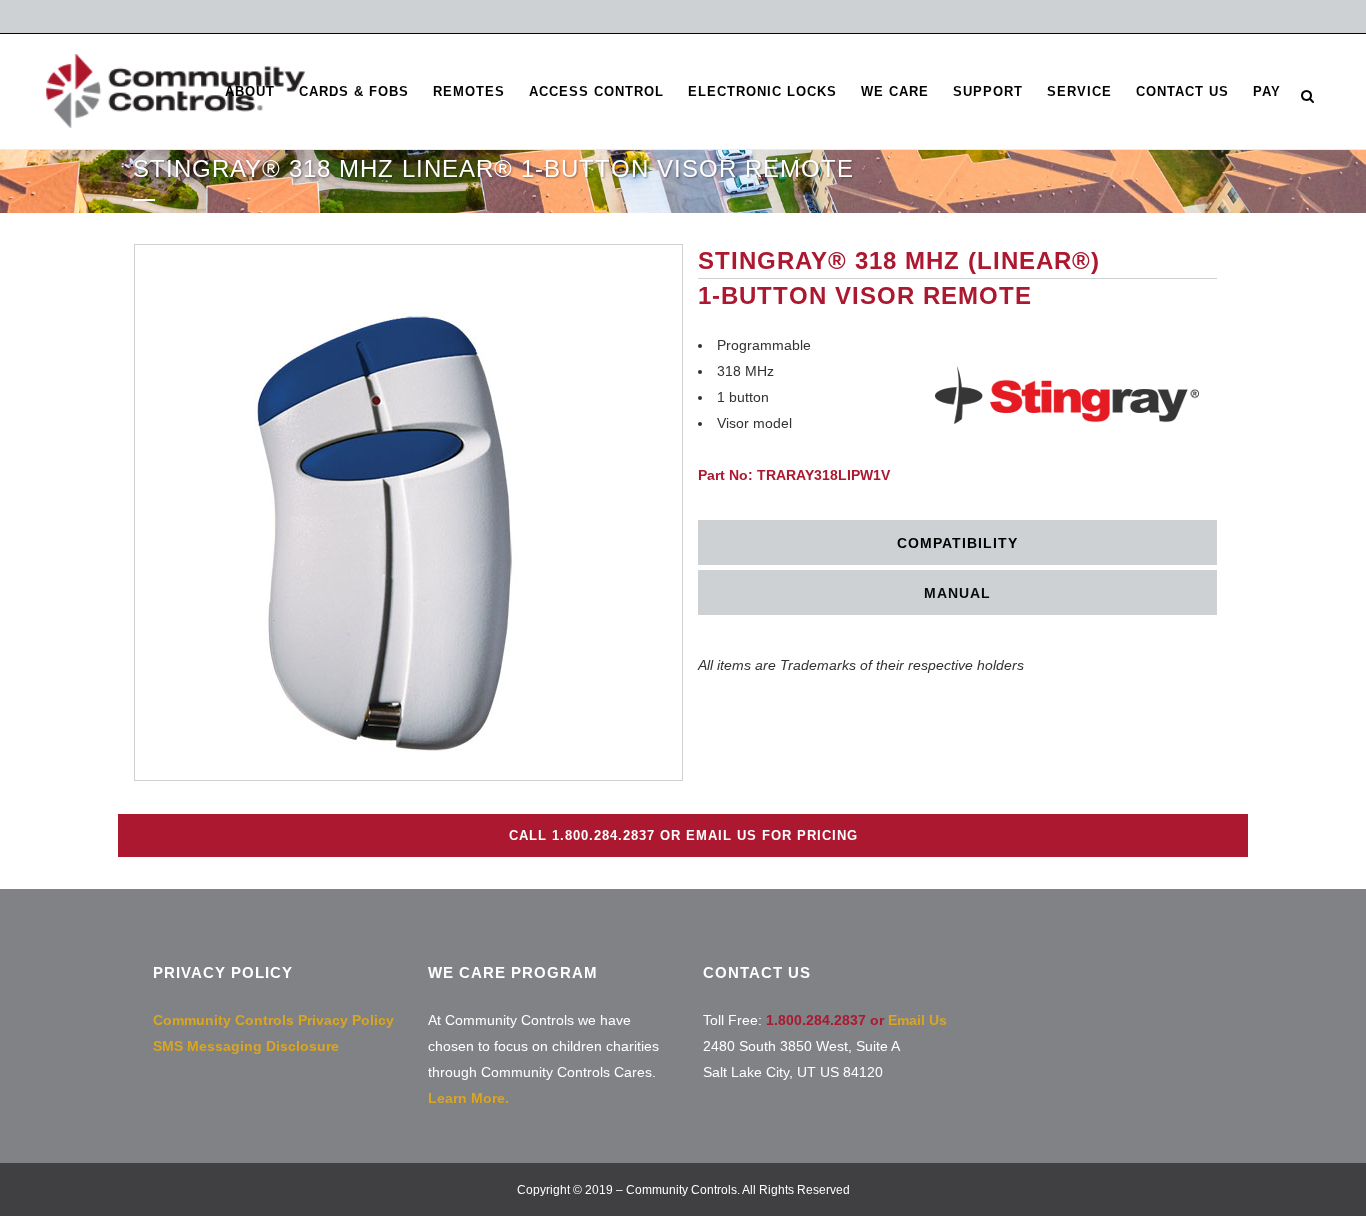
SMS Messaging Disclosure (246, 1046)
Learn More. (468, 1098)
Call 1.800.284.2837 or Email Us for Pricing (683, 835)
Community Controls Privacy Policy (273, 1020)
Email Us (917, 1020)
